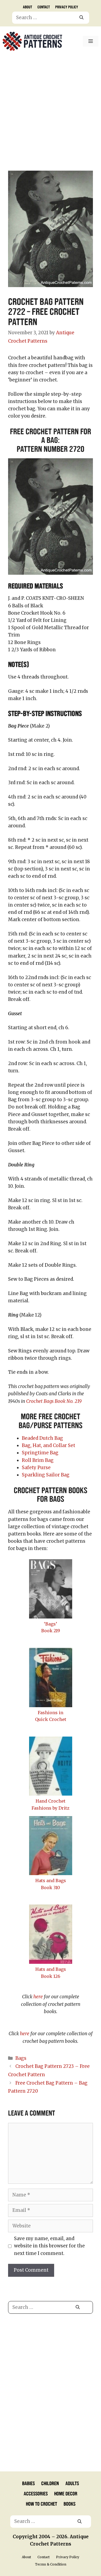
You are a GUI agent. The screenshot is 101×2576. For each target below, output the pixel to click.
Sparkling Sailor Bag (46, 1475)
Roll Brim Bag (38, 1460)
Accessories (36, 2493)
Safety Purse (36, 1468)
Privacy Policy (67, 7)
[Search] (81, 18)
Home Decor (66, 2493)
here (38, 1997)
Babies (28, 2483)
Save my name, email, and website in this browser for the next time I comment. (49, 2246)
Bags (21, 2058)
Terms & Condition (51, 2564)
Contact (44, 7)
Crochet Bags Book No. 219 (54, 1401)
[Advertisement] (50, 112)
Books (69, 2503)
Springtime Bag (40, 1453)
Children (50, 2483)
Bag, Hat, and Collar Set (48, 1445)
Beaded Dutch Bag (42, 1438)
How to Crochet (41, 2503)
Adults (72, 2483)
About (27, 7)
